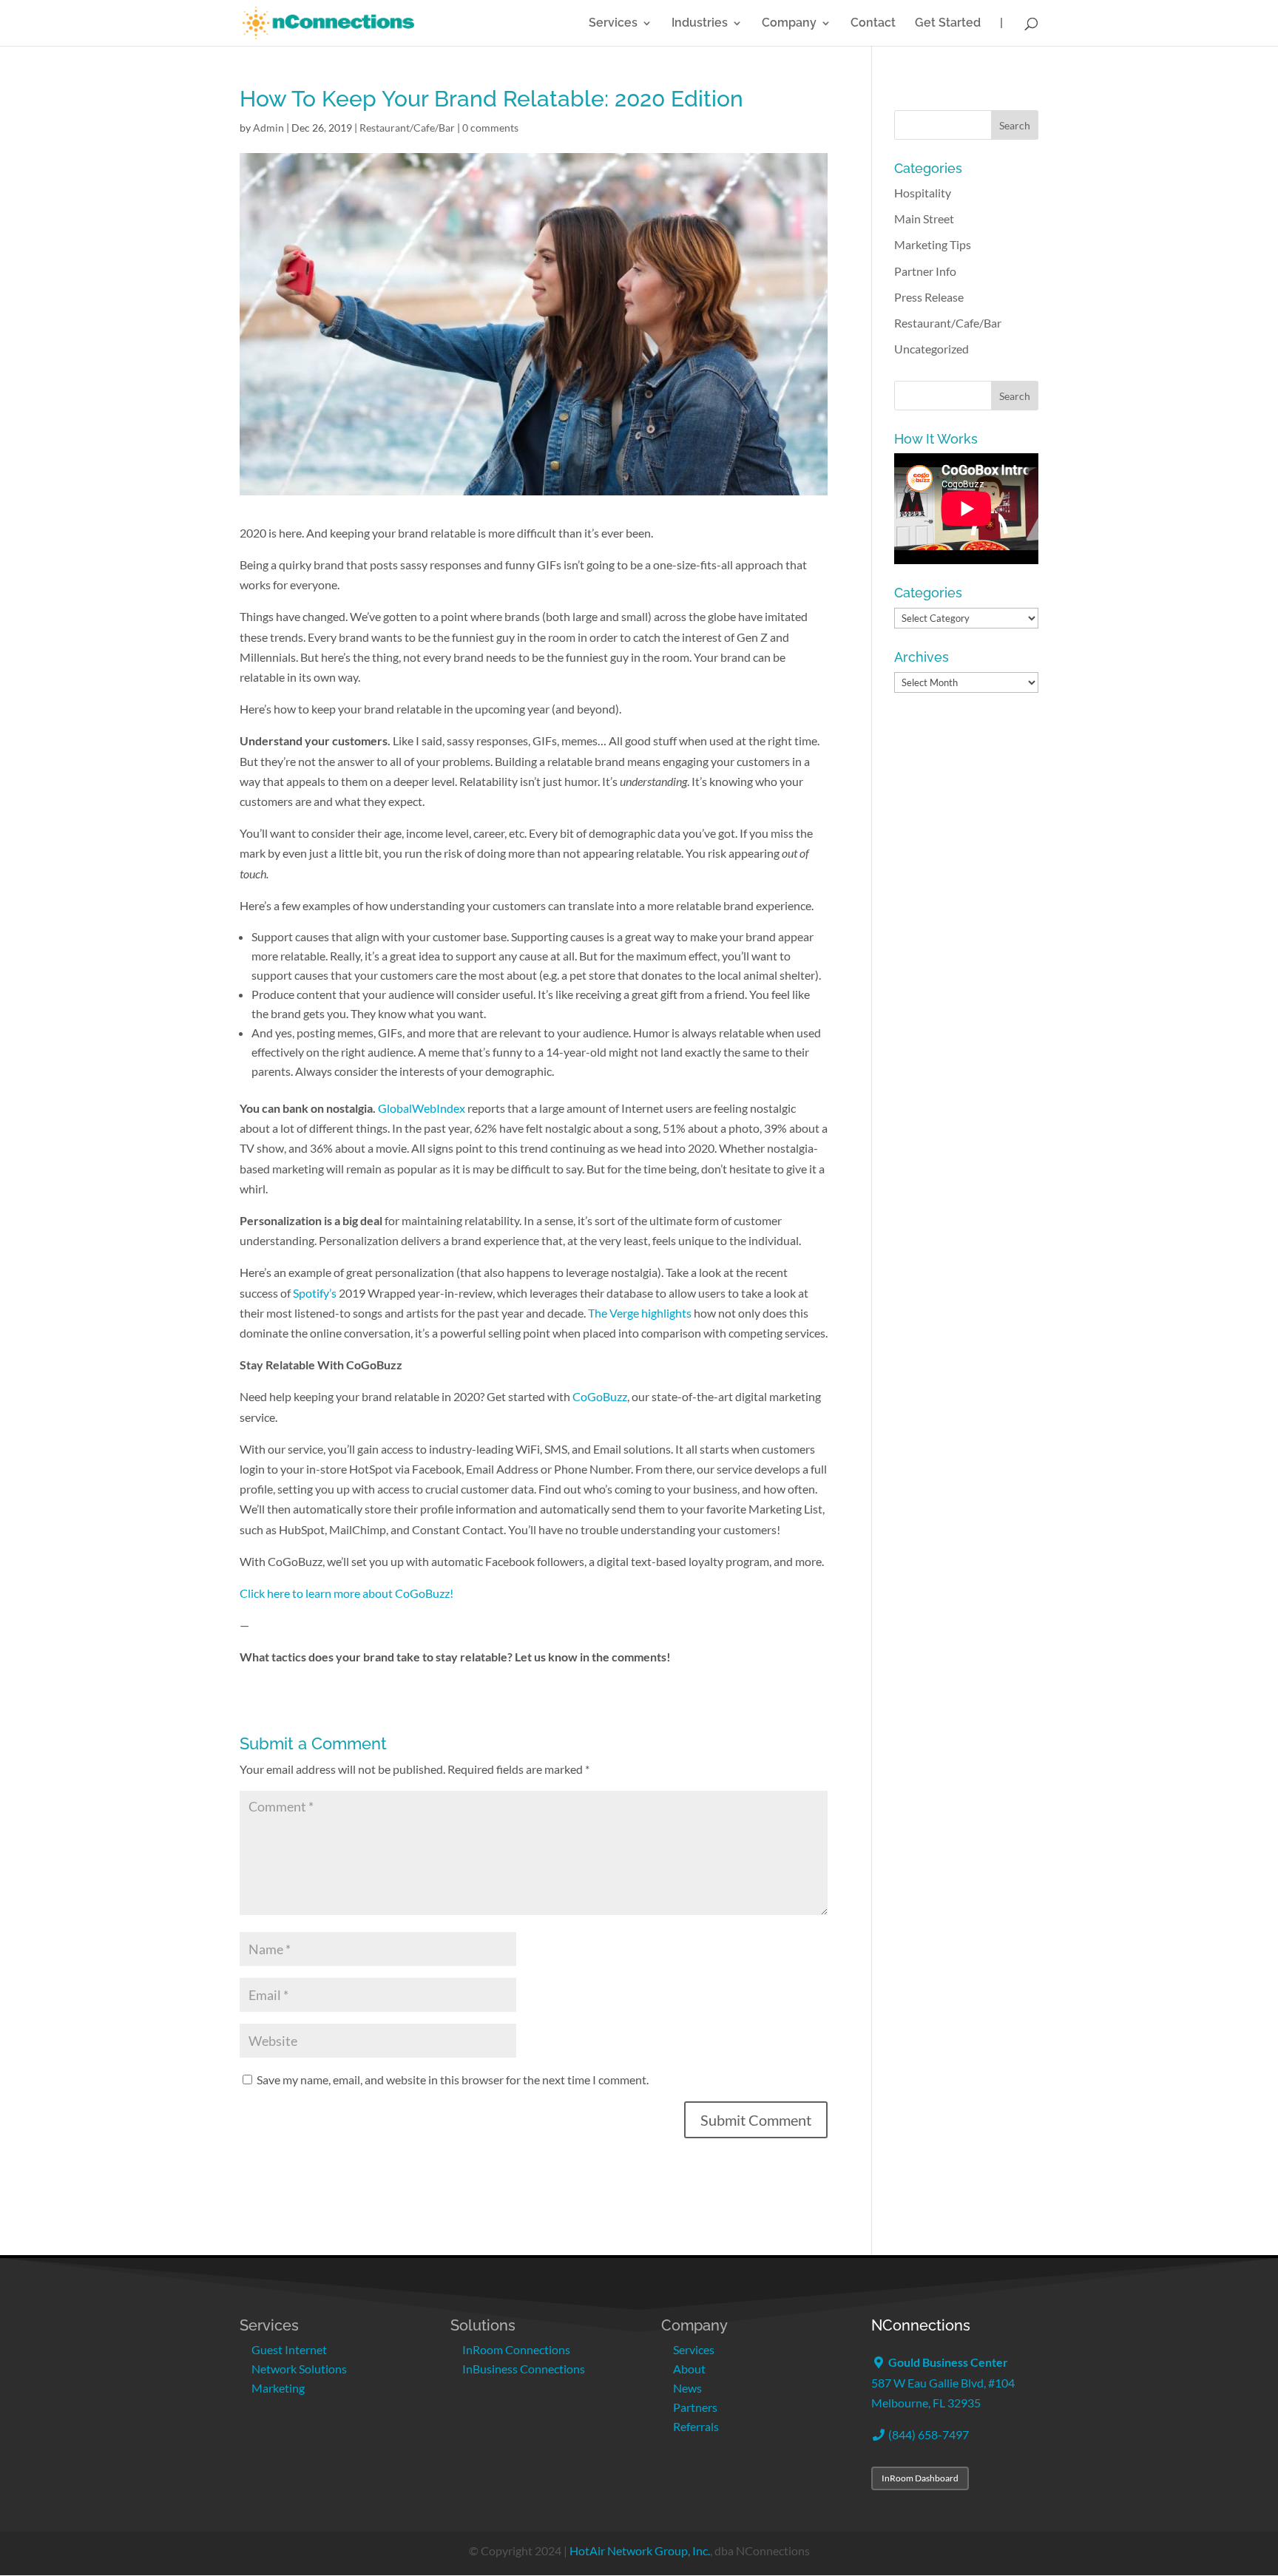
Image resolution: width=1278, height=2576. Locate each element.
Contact (873, 24)
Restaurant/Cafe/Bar (407, 128)
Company (789, 24)
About (689, 2369)
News (687, 2388)
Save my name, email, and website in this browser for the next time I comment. (453, 2080)
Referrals (696, 2426)
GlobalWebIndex (423, 1108)
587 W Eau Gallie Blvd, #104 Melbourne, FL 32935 (943, 2382)
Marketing (278, 2388)
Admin (268, 128)
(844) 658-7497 (927, 2434)
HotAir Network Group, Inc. (640, 2550)
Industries (700, 24)
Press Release (929, 297)
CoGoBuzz (600, 1396)
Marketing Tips (933, 244)
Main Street (924, 218)
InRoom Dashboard (920, 2478)
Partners (695, 2407)
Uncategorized (932, 349)
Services (613, 24)
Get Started (948, 24)
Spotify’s (315, 1293)
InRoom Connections (516, 2349)
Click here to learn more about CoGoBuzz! (346, 1593)
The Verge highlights (640, 1313)
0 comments (490, 128)
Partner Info (925, 271)
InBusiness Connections (524, 2369)
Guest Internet (289, 2349)
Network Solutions (299, 2369)
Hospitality (923, 193)
